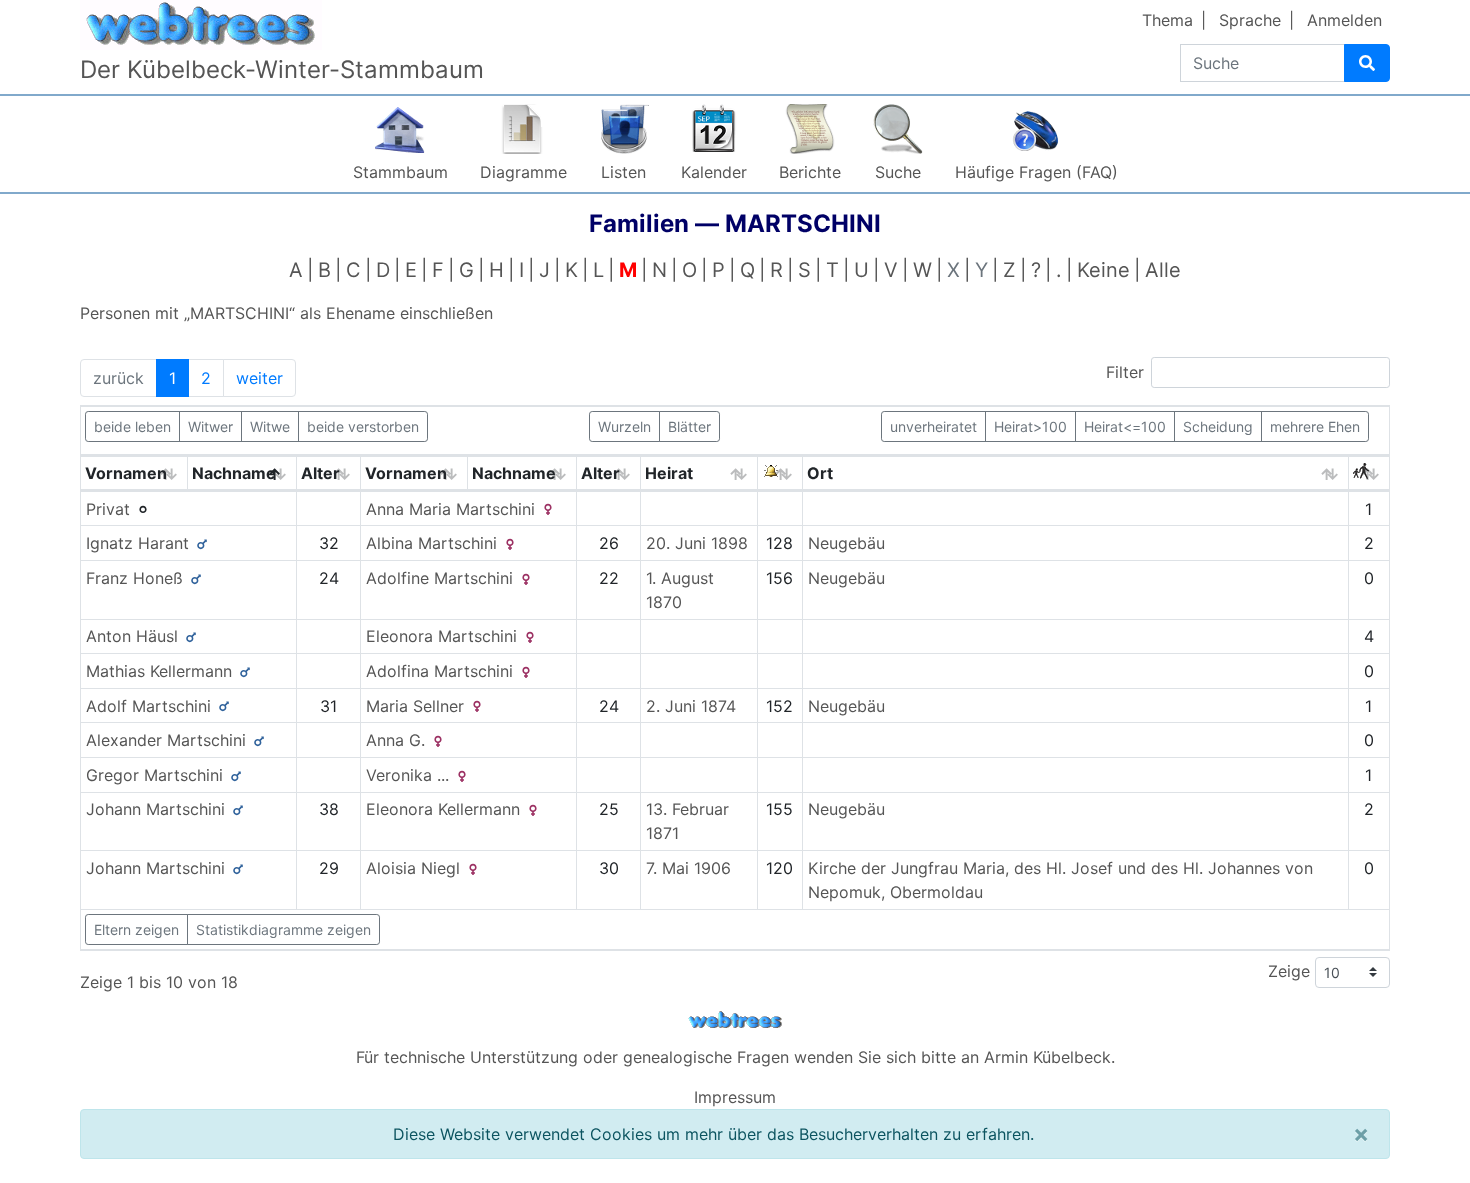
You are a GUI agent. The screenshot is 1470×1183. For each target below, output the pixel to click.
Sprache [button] (1250, 20)
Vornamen (126, 473)
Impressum (735, 1097)
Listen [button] (623, 172)
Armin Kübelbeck (1047, 1057)
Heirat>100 (1030, 426)
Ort (820, 473)
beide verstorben (363, 426)
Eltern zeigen (136, 929)
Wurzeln (624, 426)
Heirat (669, 473)
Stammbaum (400, 172)
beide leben (132, 426)
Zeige (1291, 971)
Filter (1125, 372)
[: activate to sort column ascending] (780, 473)
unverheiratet (933, 426)
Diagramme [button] (523, 172)
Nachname (234, 473)
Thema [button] (1167, 20)
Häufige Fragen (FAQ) (1036, 172)
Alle (1163, 270)
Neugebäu (846, 543)
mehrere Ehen (1315, 426)
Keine (1103, 270)
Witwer (210, 426)
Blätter (689, 426)
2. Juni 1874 (691, 706)
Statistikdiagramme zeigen (283, 929)
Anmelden (1344, 20)
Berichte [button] (810, 172)
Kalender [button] (714, 172)
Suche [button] (898, 172)
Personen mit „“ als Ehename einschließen (286, 313)
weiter (259, 378)
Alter (320, 473)
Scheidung (1218, 426)
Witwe (270, 426)
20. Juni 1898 (697, 543)
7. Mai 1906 (688, 868)
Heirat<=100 (1125, 426)
